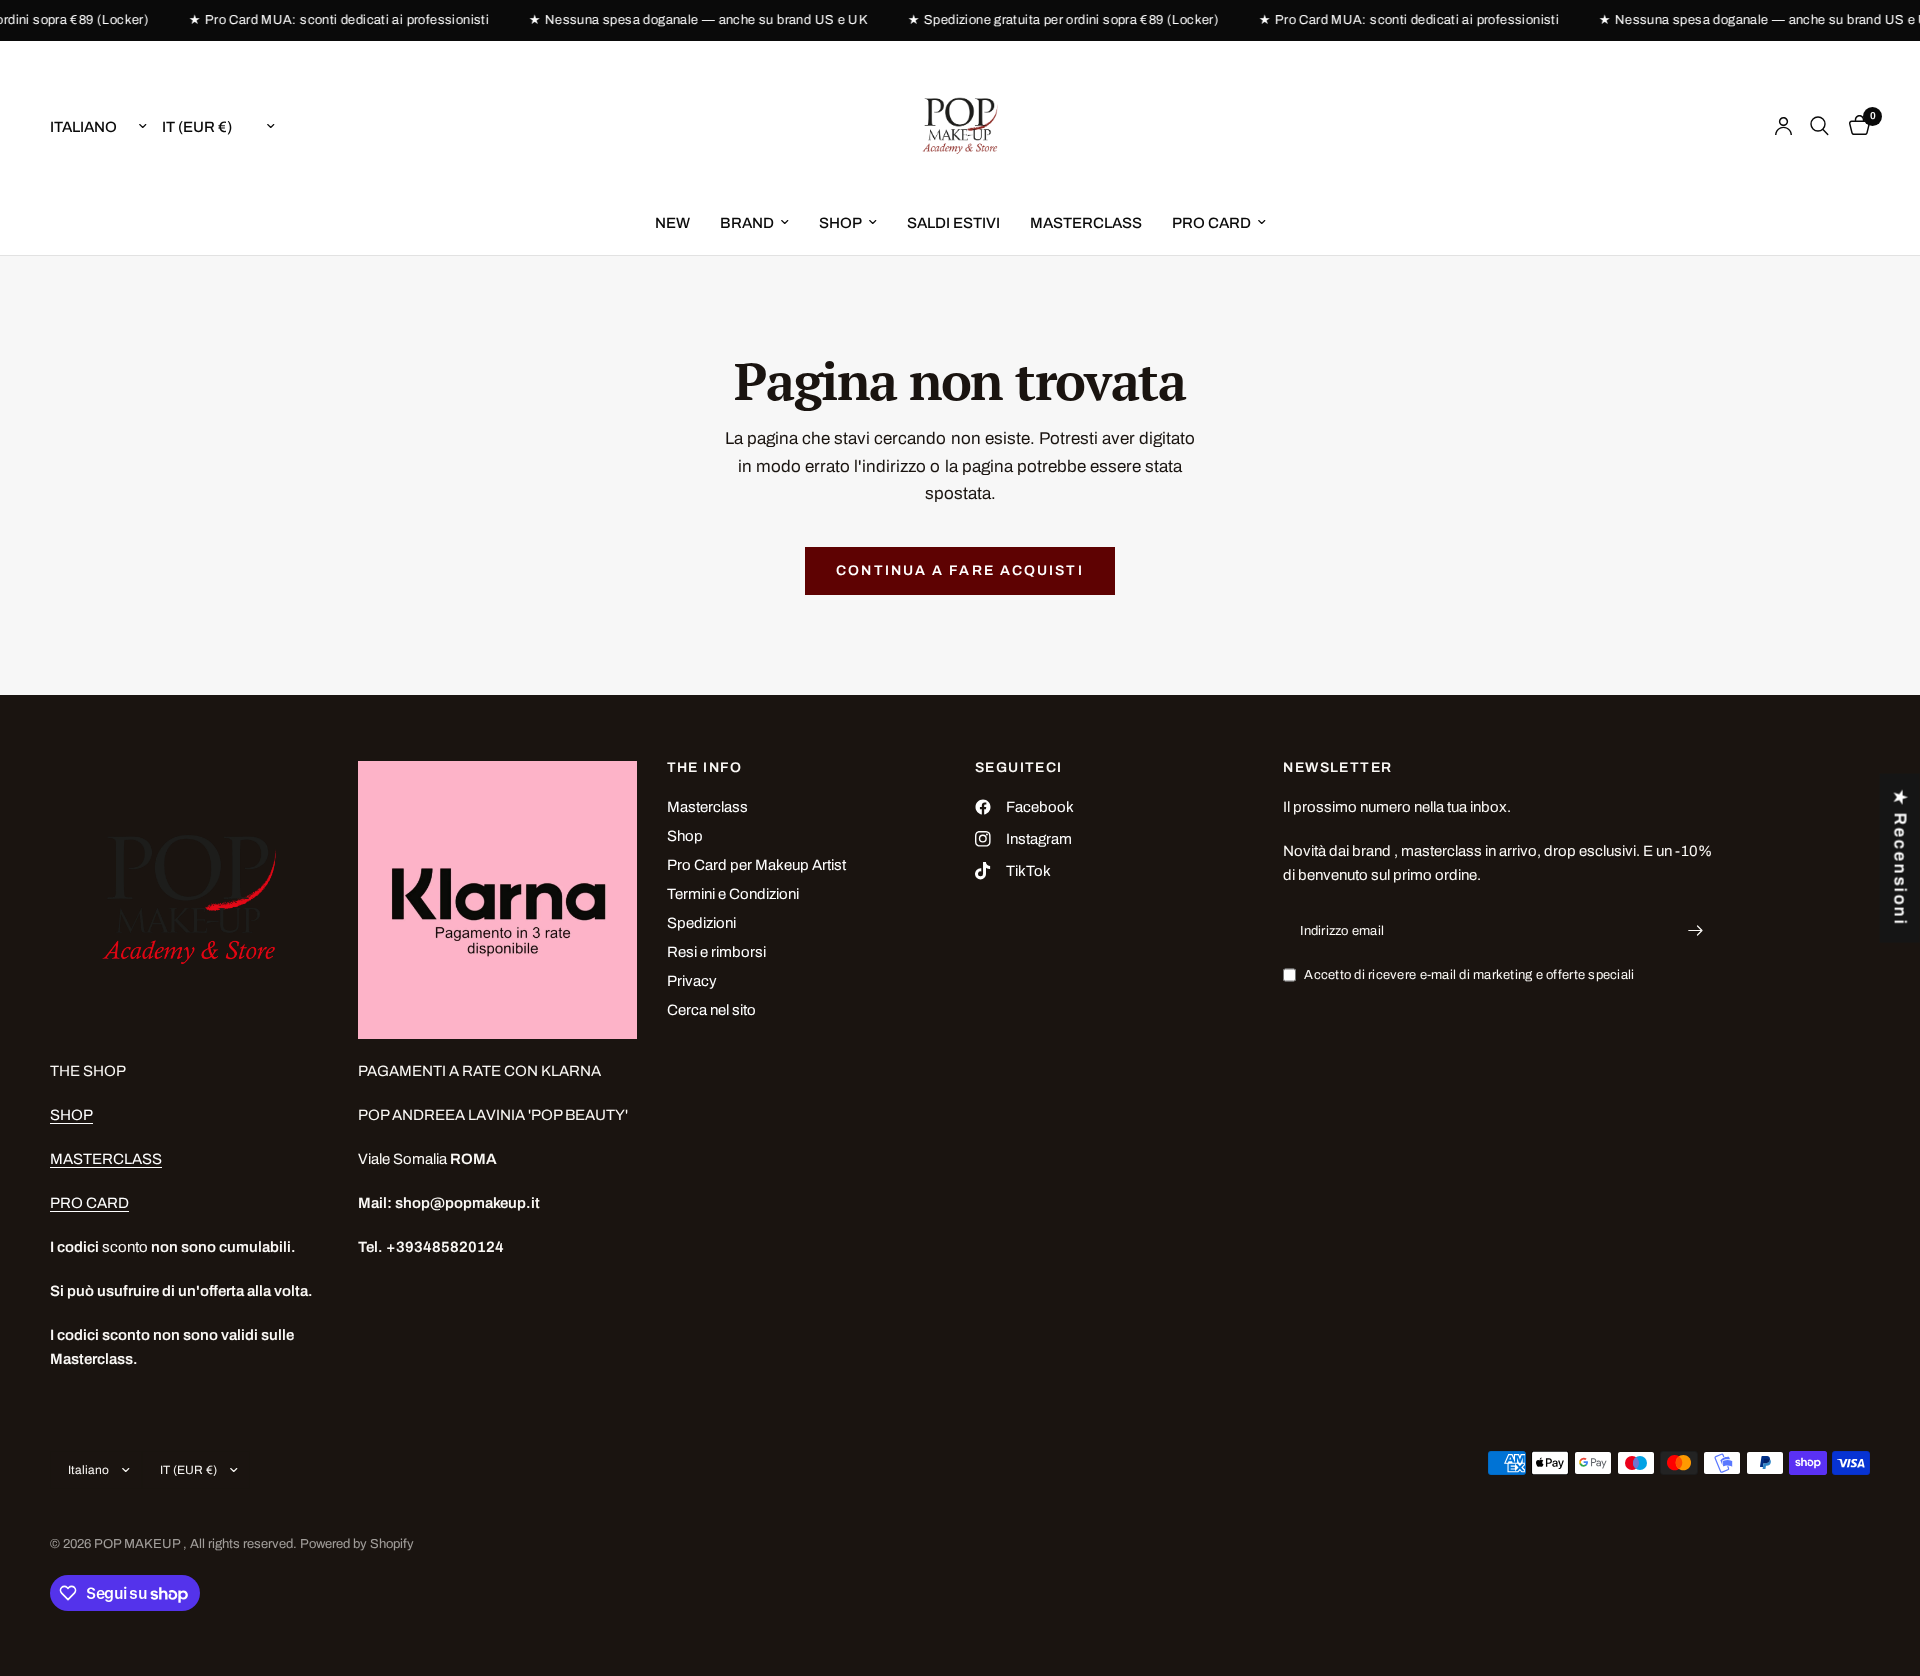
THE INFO (705, 768)
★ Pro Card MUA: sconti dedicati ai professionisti (326, 20)
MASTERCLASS (1086, 223)
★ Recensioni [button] (1900, 858)
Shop (685, 836)
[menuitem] (672, 223)
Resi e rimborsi (716, 952)
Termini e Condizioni (733, 894)
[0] (1854, 126)
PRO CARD (1211, 223)
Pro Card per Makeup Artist (756, 865)
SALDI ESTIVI (953, 223)
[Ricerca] (1819, 126)
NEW (672, 223)
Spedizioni (701, 923)
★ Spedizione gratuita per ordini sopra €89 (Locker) (1050, 20)
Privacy (692, 981)
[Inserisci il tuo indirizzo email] (1696, 931)
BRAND (747, 223)
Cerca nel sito (711, 1010)
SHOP (840, 223)
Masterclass (707, 807)
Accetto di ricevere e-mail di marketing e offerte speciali (1469, 975)
